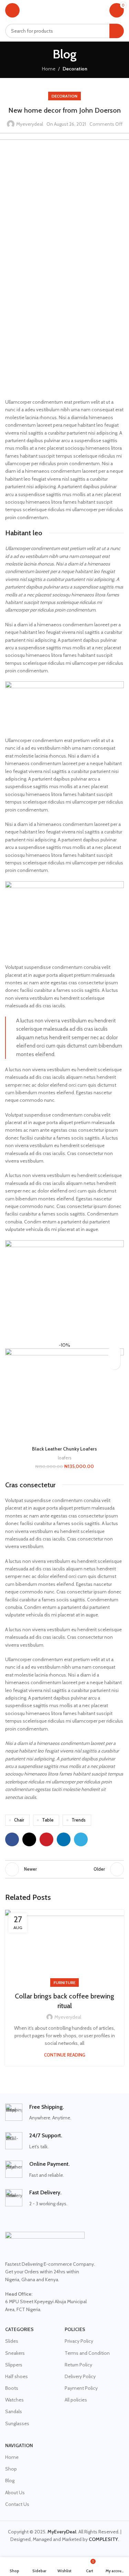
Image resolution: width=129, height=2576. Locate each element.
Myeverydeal (30, 124)
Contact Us (17, 2504)
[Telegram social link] (81, 1839)
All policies (76, 2400)
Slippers (14, 2365)
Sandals (14, 2411)
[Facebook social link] (12, 1839)
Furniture (64, 1983)
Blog (10, 2480)
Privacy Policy (79, 2341)
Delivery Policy (80, 2376)
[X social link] (29, 1839)
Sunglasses (17, 2423)
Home (49, 69)
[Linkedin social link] (64, 1839)
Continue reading (65, 2055)
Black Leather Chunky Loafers (64, 1449)
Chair (19, 1820)
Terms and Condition (87, 2353)
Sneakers (15, 2353)
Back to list (65, 1869)
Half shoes (17, 2376)
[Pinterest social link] (46, 1839)
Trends (79, 1820)
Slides (12, 2341)
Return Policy (78, 2365)
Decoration (75, 69)
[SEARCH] (117, 31)
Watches (14, 2400)
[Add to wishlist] (114, 1351)
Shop (11, 2469)
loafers (65, 1458)
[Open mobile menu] (12, 10)
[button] (114, 1363)
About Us (15, 2493)
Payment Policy (81, 2388)
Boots (12, 2388)
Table (48, 1820)
